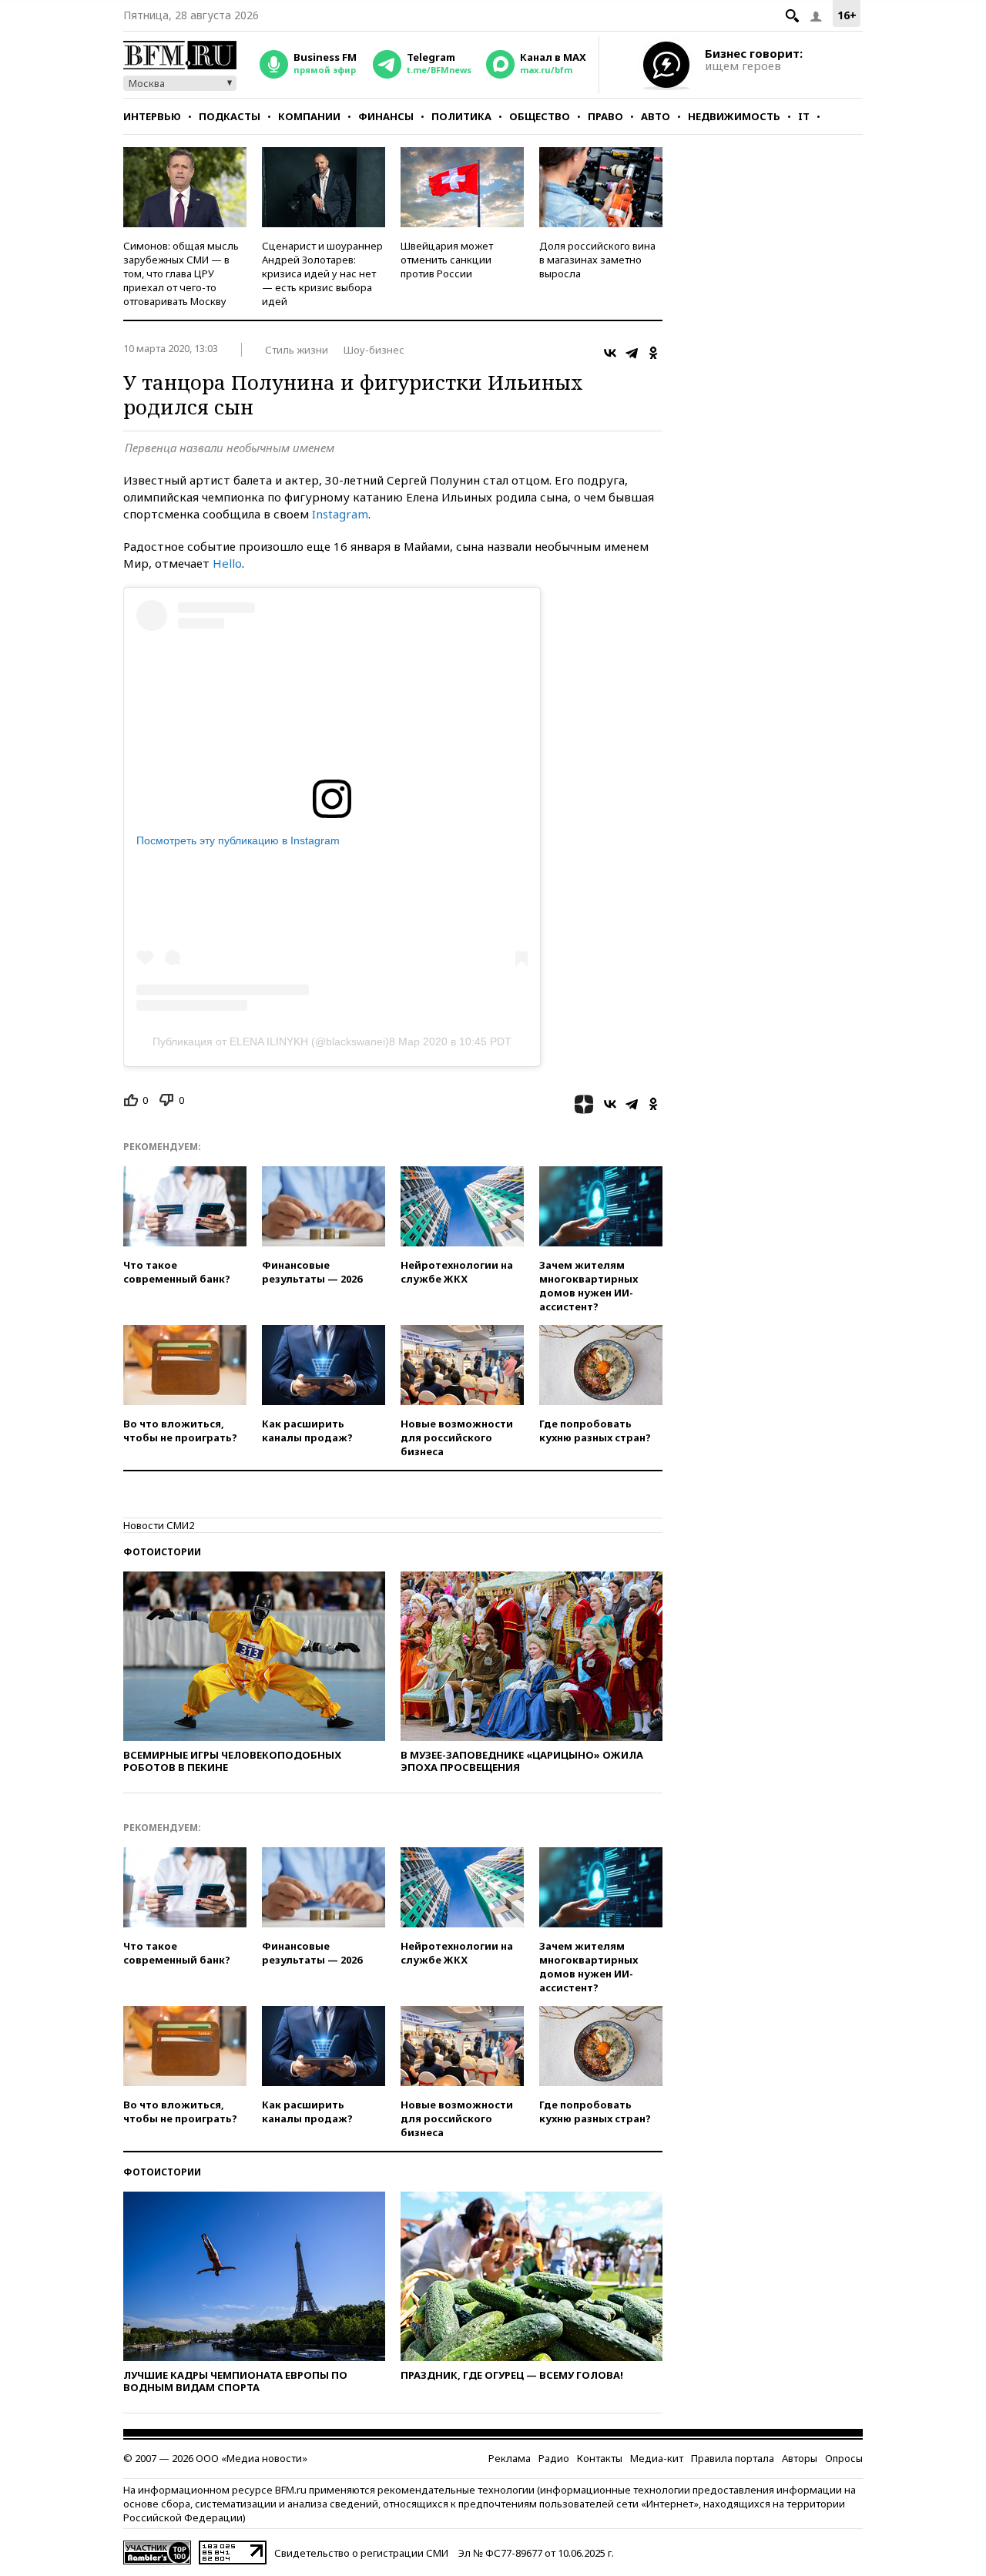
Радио (554, 2458)
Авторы (800, 2458)
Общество (540, 116)
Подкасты (230, 116)
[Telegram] (632, 353)
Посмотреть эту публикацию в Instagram (238, 840)
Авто (656, 116)
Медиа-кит (657, 2458)
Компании (309, 116)
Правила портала (733, 2458)
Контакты (600, 2458)
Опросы (844, 2458)
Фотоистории (162, 1552)
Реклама (510, 2458)
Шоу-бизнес (374, 350)
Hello (227, 563)
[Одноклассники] (653, 353)
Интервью (152, 116)
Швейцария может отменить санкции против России (447, 260)
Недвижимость (734, 116)
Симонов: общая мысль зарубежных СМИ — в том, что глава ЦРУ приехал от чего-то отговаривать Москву (181, 273)
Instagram (340, 514)
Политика (461, 116)
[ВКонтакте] (610, 353)
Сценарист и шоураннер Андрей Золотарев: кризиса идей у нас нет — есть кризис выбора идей (322, 273)
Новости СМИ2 (159, 1525)
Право (605, 116)
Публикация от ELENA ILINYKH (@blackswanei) (271, 1041)
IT (804, 116)
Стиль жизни (297, 350)
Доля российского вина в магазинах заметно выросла (597, 260)
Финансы (386, 116)
